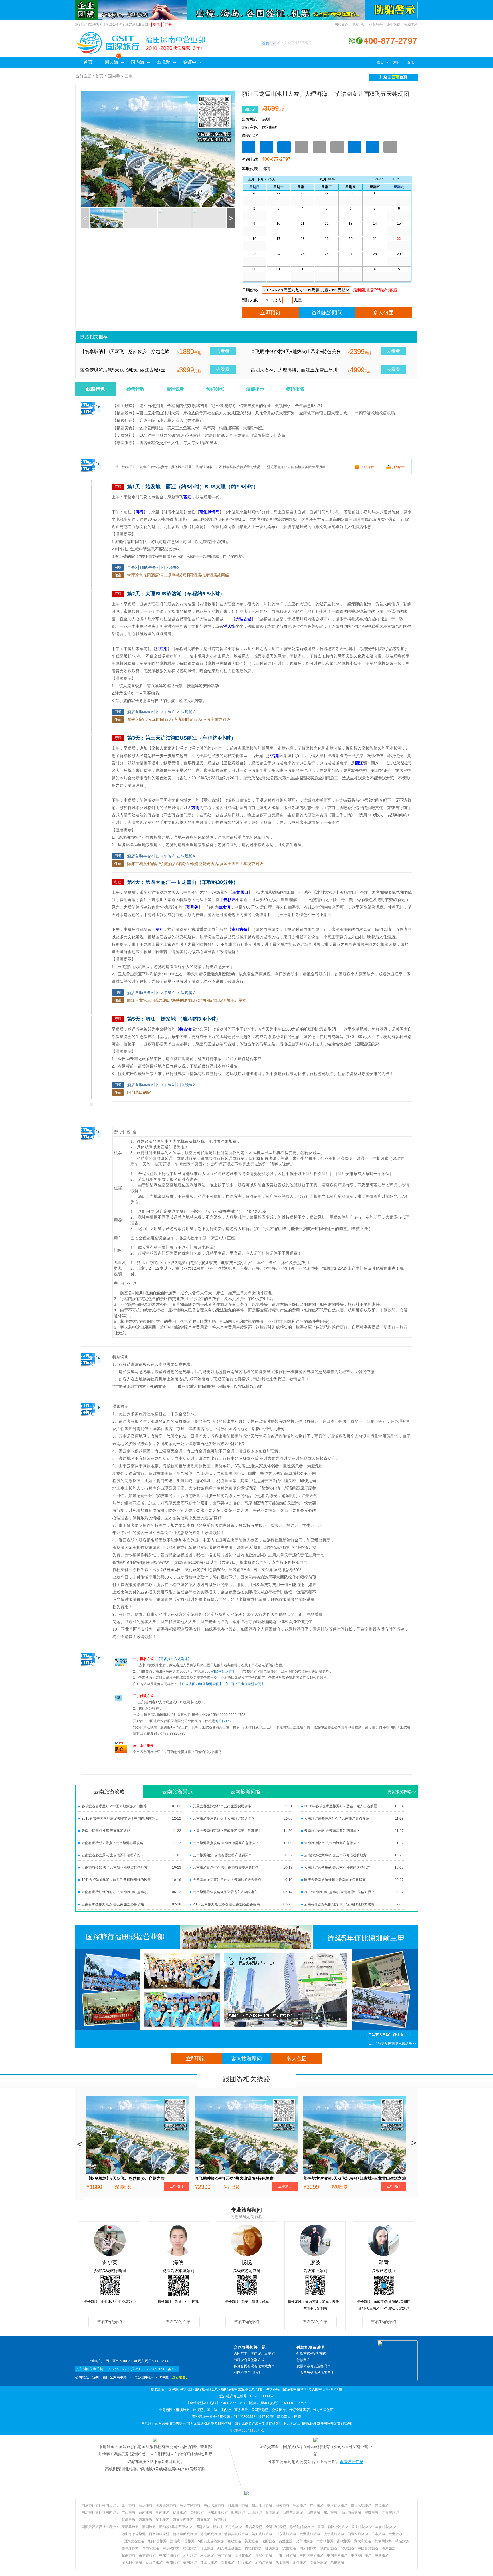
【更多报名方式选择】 (174, 1659)
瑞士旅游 (207, 2548)
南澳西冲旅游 (166, 2505)
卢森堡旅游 (325, 2541)
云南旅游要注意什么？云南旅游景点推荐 (224, 1818)
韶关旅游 (282, 2505)
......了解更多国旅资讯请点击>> (393, 2044)
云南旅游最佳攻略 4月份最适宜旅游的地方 (225, 1892)
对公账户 (222, 1721)
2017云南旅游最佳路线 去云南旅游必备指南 (226, 1904)
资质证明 (359, 25)
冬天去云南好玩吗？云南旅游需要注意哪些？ (227, 1831)
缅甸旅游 (300, 2563)
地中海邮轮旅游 (134, 2534)
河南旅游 (204, 2520)
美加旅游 (173, 2563)
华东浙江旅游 (217, 2513)
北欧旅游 (347, 2548)
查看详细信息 (351, 2462)
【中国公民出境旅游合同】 (244, 1684)
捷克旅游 (272, 2548)
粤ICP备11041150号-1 (247, 2430)
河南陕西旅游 (183, 2520)
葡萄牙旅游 (151, 2548)
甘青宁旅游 (390, 2513)
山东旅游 (313, 2513)
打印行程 (399, 467)
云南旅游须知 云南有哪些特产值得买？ (222, 1855)
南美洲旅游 (318, 2563)
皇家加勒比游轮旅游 (333, 2527)
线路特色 (96, 389)
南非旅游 (224, 2555)
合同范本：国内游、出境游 (254, 2354)
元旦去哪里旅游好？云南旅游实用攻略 (222, 1806)
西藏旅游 (146, 2520)
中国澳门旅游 (361, 2555)
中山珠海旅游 (214, 2505)
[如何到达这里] (225, 1671)
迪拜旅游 (190, 2555)
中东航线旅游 (286, 2534)
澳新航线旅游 (334, 2534)
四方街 (193, 808)
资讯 (411, 62)
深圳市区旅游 (190, 2505)
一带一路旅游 (286, 2555)
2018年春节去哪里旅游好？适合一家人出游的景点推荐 (343, 1806)
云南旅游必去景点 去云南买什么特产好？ (113, 1855)
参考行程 (136, 389)
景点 (380, 62)
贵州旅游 (197, 2513)
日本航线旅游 (159, 2534)
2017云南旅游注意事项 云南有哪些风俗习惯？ (339, 1892)
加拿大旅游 (209, 2563)
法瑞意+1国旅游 (182, 2541)
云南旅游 (146, 2513)
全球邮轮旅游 (276, 2527)
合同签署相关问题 (250, 2347)
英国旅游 (251, 2541)
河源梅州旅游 (238, 2505)
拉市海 (185, 1029)
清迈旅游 (202, 2527)
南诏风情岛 (209, 512)
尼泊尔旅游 (264, 2563)
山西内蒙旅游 (351, 2513)
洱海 (140, 512)
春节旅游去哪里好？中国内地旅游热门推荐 (114, 1806)
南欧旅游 (344, 2541)
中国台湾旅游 (368, 2548)
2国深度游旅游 (133, 2541)
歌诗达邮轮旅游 (302, 2527)
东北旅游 (330, 2513)
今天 (272, 179)
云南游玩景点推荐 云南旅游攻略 (106, 1831)
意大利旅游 (363, 2541)
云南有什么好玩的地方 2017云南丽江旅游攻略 (339, 1904)
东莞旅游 (382, 2505)
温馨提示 (255, 389)
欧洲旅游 (395, 2534)
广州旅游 (317, 2505)
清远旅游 (146, 2505)
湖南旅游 (163, 2513)
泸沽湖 (161, 649)
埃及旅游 (207, 2555)
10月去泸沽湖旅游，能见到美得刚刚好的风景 (116, 1880)
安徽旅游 (371, 2513)
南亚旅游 (228, 2563)
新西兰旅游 (154, 2563)
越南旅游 (128, 2555)
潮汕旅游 (300, 2505)
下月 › (261, 179)
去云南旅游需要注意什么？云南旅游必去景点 (227, 1880)
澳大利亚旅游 (132, 2563)
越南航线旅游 (211, 2534)
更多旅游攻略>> (402, 1792)
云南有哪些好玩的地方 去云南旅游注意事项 (115, 1892)
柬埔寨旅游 (147, 2555)
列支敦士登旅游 (229, 2548)
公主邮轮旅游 (362, 2527)
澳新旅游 (382, 2555)
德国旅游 (190, 2548)
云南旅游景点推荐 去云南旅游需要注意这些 (226, 1867)
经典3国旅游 (157, 2541)
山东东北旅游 (293, 2513)
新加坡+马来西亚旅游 (176, 2527)
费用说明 (175, 389)
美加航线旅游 (262, 2534)
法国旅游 (268, 2541)
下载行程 (367, 467)
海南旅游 (272, 2513)
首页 (88, 62)
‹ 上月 (250, 179)
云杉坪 (229, 900)
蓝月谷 (192, 907)
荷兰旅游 (286, 2541)
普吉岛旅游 (254, 2527)
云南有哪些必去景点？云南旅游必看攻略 (112, 1843)
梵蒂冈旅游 (383, 2541)
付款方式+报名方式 (311, 2354)
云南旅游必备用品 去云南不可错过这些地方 (337, 1867)
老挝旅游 (282, 2563)
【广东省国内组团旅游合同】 (201, 1684)
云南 (128, 76)
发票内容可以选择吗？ (314, 2366)
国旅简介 (341, 25)
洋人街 (229, 626)
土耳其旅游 (243, 2555)
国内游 (138, 62)
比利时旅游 (304, 2541)
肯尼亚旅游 (264, 2555)
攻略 (395, 62)
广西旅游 (128, 2513)
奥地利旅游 (253, 2548)
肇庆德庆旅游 (337, 2505)
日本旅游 (378, 2534)
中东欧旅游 (171, 2548)
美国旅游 (190, 2563)
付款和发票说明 (310, 2347)
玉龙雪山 (240, 892)
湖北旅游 (163, 2520)
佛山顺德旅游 (361, 2505)
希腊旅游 (402, 2541)
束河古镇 (239, 929)
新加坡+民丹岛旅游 (227, 2527)
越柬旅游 (389, 2548)
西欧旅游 (234, 2541)
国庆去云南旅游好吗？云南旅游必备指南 (335, 1880)
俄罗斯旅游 (329, 2548)
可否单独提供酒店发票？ (315, 2372)
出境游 (163, 62)
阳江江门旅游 (262, 2505)
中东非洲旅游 (169, 2555)
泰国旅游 (149, 2527)
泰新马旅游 (130, 2527)
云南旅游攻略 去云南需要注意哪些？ (332, 1831)
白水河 (224, 907)
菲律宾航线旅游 (236, 2534)
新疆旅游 (128, 2520)
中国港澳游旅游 (312, 2555)
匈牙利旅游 (308, 2548)
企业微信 (393, 25)
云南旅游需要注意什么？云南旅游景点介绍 (337, 1818)
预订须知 (215, 389)
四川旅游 (238, 2513)
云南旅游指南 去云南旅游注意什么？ (332, 1843)
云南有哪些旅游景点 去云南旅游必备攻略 (113, 1904)
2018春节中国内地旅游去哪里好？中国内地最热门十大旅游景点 (121, 1818)
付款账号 (376, 25)
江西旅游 (255, 2513)
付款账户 (303, 2360)
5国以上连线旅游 (211, 2541)
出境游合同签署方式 (249, 2360)
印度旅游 (245, 2563)
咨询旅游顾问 (327, 313)
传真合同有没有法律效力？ (254, 2366)
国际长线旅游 (358, 2534)
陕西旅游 (221, 2520)
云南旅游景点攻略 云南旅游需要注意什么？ (226, 1843)
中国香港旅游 (337, 2555)
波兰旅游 (289, 2548)
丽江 (187, 497)
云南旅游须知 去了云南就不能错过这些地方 (115, 1867)
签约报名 (295, 389)
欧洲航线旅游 (310, 2534)
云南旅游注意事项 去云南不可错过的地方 (335, 1855)
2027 (379, 179)
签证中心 (192, 62)
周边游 (112, 62)
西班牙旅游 (130, 2548)
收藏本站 (411, 25)
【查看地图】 (179, 2377)
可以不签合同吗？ (247, 2372)
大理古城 (243, 619)
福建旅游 (180, 2513)
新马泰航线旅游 (185, 2534)
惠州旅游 (128, 2505)
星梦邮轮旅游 (386, 2527)
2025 (395, 179)
